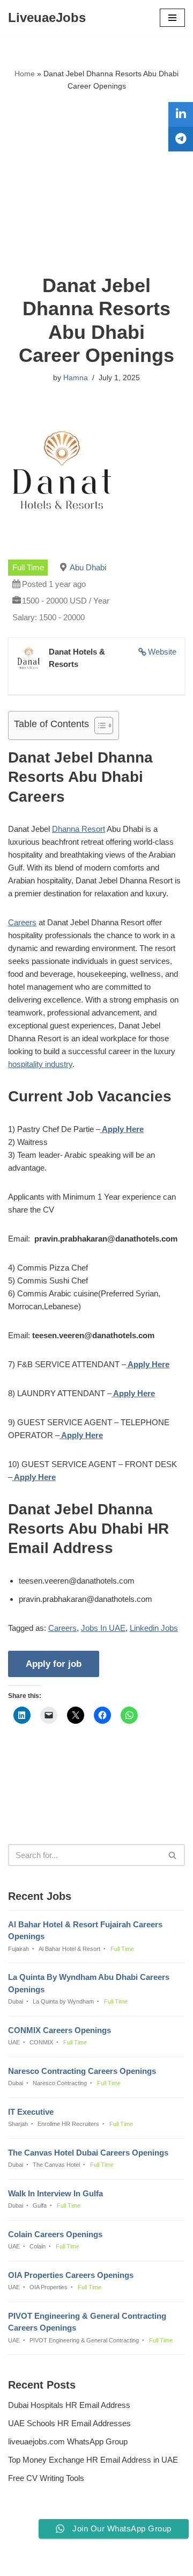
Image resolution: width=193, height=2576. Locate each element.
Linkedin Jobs (154, 1628)
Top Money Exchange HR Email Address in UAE (93, 2460)
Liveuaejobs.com (60, 2560)
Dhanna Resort (79, 829)
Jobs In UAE (103, 1628)
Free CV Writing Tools (46, 2478)
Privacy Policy (35, 2539)
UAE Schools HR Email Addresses (69, 2423)
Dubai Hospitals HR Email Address (69, 2405)
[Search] (173, 1855)
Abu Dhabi (88, 567)
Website (162, 652)
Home (25, 74)
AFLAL (151, 2560)
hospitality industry (40, 1064)
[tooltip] (181, 114)
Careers (22, 922)
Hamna (76, 378)
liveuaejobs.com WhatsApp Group (68, 2441)
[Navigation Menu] (172, 18)
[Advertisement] (96, 183)
